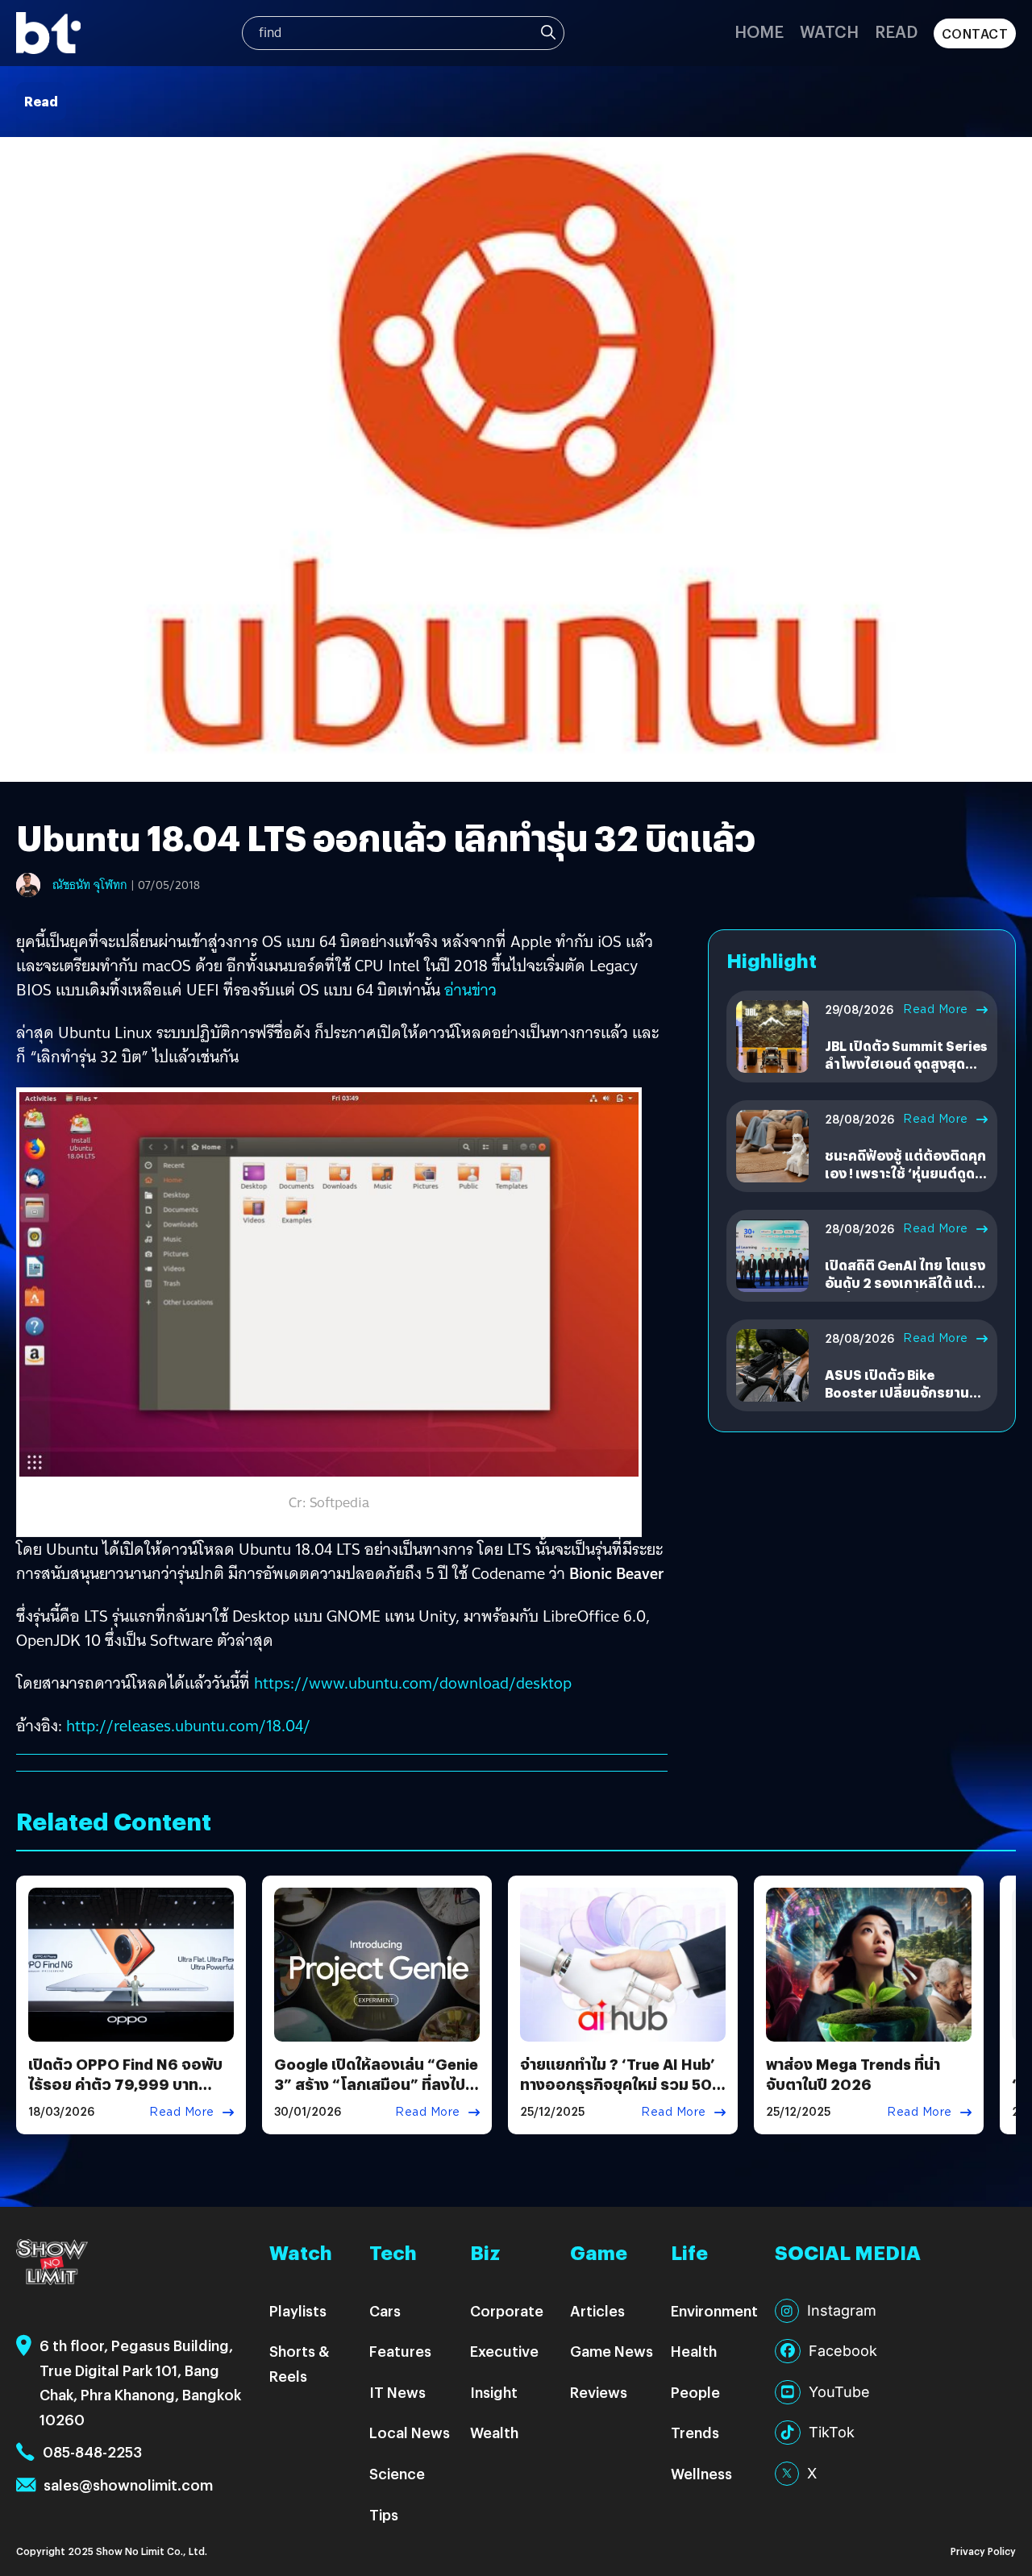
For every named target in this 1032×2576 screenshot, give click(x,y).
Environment (714, 2310)
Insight (494, 2392)
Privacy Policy (983, 2551)
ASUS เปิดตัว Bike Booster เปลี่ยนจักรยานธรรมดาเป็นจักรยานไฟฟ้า (901, 1393)
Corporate (507, 2310)
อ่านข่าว (470, 990)
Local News (410, 2432)
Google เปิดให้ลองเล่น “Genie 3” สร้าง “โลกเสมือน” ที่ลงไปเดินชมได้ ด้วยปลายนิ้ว (376, 2084)
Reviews (599, 2392)
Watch (829, 31)
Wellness (701, 2473)
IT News (397, 2392)
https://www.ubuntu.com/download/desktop (413, 1683)
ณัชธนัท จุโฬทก (90, 885)
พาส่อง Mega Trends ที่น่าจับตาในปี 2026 (853, 2074)
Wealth (494, 2432)
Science (397, 2473)
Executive (504, 2351)
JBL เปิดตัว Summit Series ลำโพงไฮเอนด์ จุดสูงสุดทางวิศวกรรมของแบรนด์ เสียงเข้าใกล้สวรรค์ (906, 1073)
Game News (612, 2351)
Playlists (298, 2310)
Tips (384, 2514)
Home (759, 31)
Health (694, 2351)
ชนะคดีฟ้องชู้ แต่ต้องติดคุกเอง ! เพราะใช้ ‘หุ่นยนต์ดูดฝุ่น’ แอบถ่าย (905, 1174)
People (695, 2392)
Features (400, 2351)
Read (896, 31)
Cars (385, 2310)
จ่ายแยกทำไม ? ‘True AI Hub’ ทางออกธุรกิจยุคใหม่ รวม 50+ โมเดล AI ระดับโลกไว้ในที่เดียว (622, 2084)
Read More (936, 1009)
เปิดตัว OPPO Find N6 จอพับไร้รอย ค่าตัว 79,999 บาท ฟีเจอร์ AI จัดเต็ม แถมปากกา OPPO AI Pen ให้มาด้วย (125, 2094)
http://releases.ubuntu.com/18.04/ (188, 1726)
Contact (975, 33)
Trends (695, 2432)
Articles (597, 2310)
